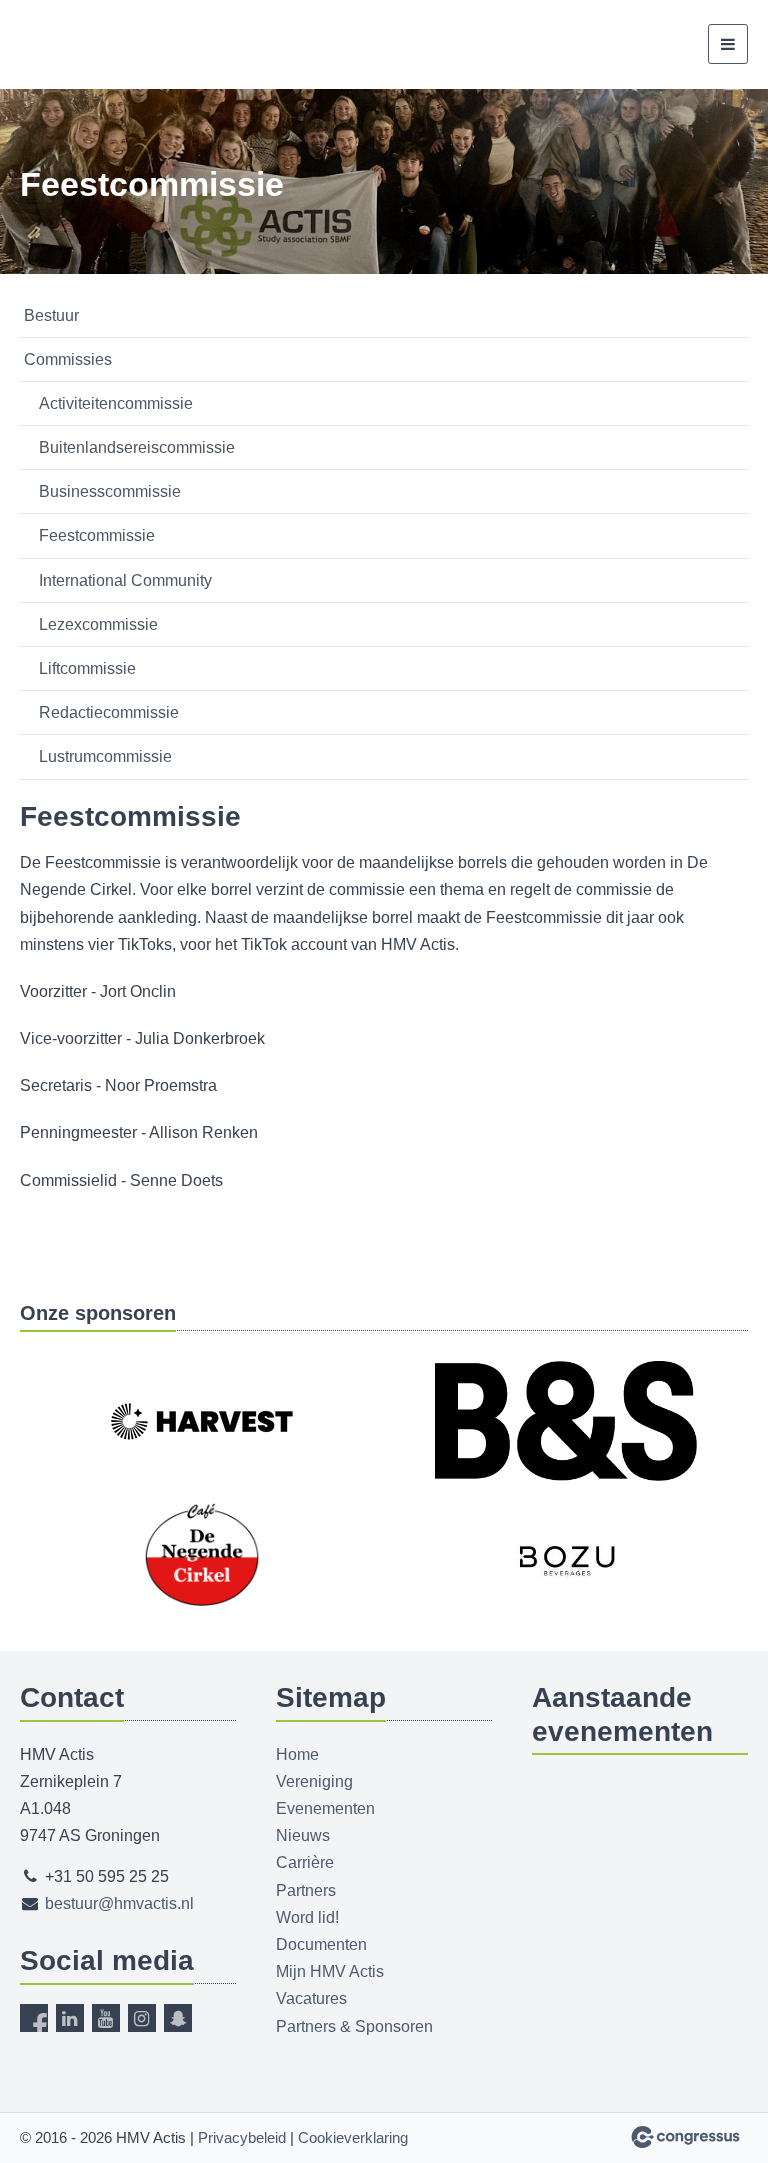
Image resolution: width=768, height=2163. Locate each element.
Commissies (68, 359)
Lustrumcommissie (105, 756)
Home (297, 1754)
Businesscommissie (110, 491)
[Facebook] (34, 2018)
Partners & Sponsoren (354, 2026)
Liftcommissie (87, 668)
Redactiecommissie (109, 712)
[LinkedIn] (70, 2018)
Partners (306, 1890)
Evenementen (325, 1808)
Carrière (305, 1862)
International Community (125, 580)
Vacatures (311, 1998)
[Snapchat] (178, 2018)
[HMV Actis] (107, 44)
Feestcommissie (97, 535)
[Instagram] (142, 2018)
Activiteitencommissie (116, 403)
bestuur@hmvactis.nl (119, 1903)
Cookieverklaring (353, 2137)
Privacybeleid (242, 2137)
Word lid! (307, 1917)
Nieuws (303, 1835)
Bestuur (51, 315)
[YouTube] (106, 2018)
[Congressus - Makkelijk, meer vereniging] (685, 2137)
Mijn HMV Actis (330, 1971)
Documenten (321, 1944)
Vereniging (314, 1781)
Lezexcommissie (98, 624)
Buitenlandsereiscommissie (137, 447)
